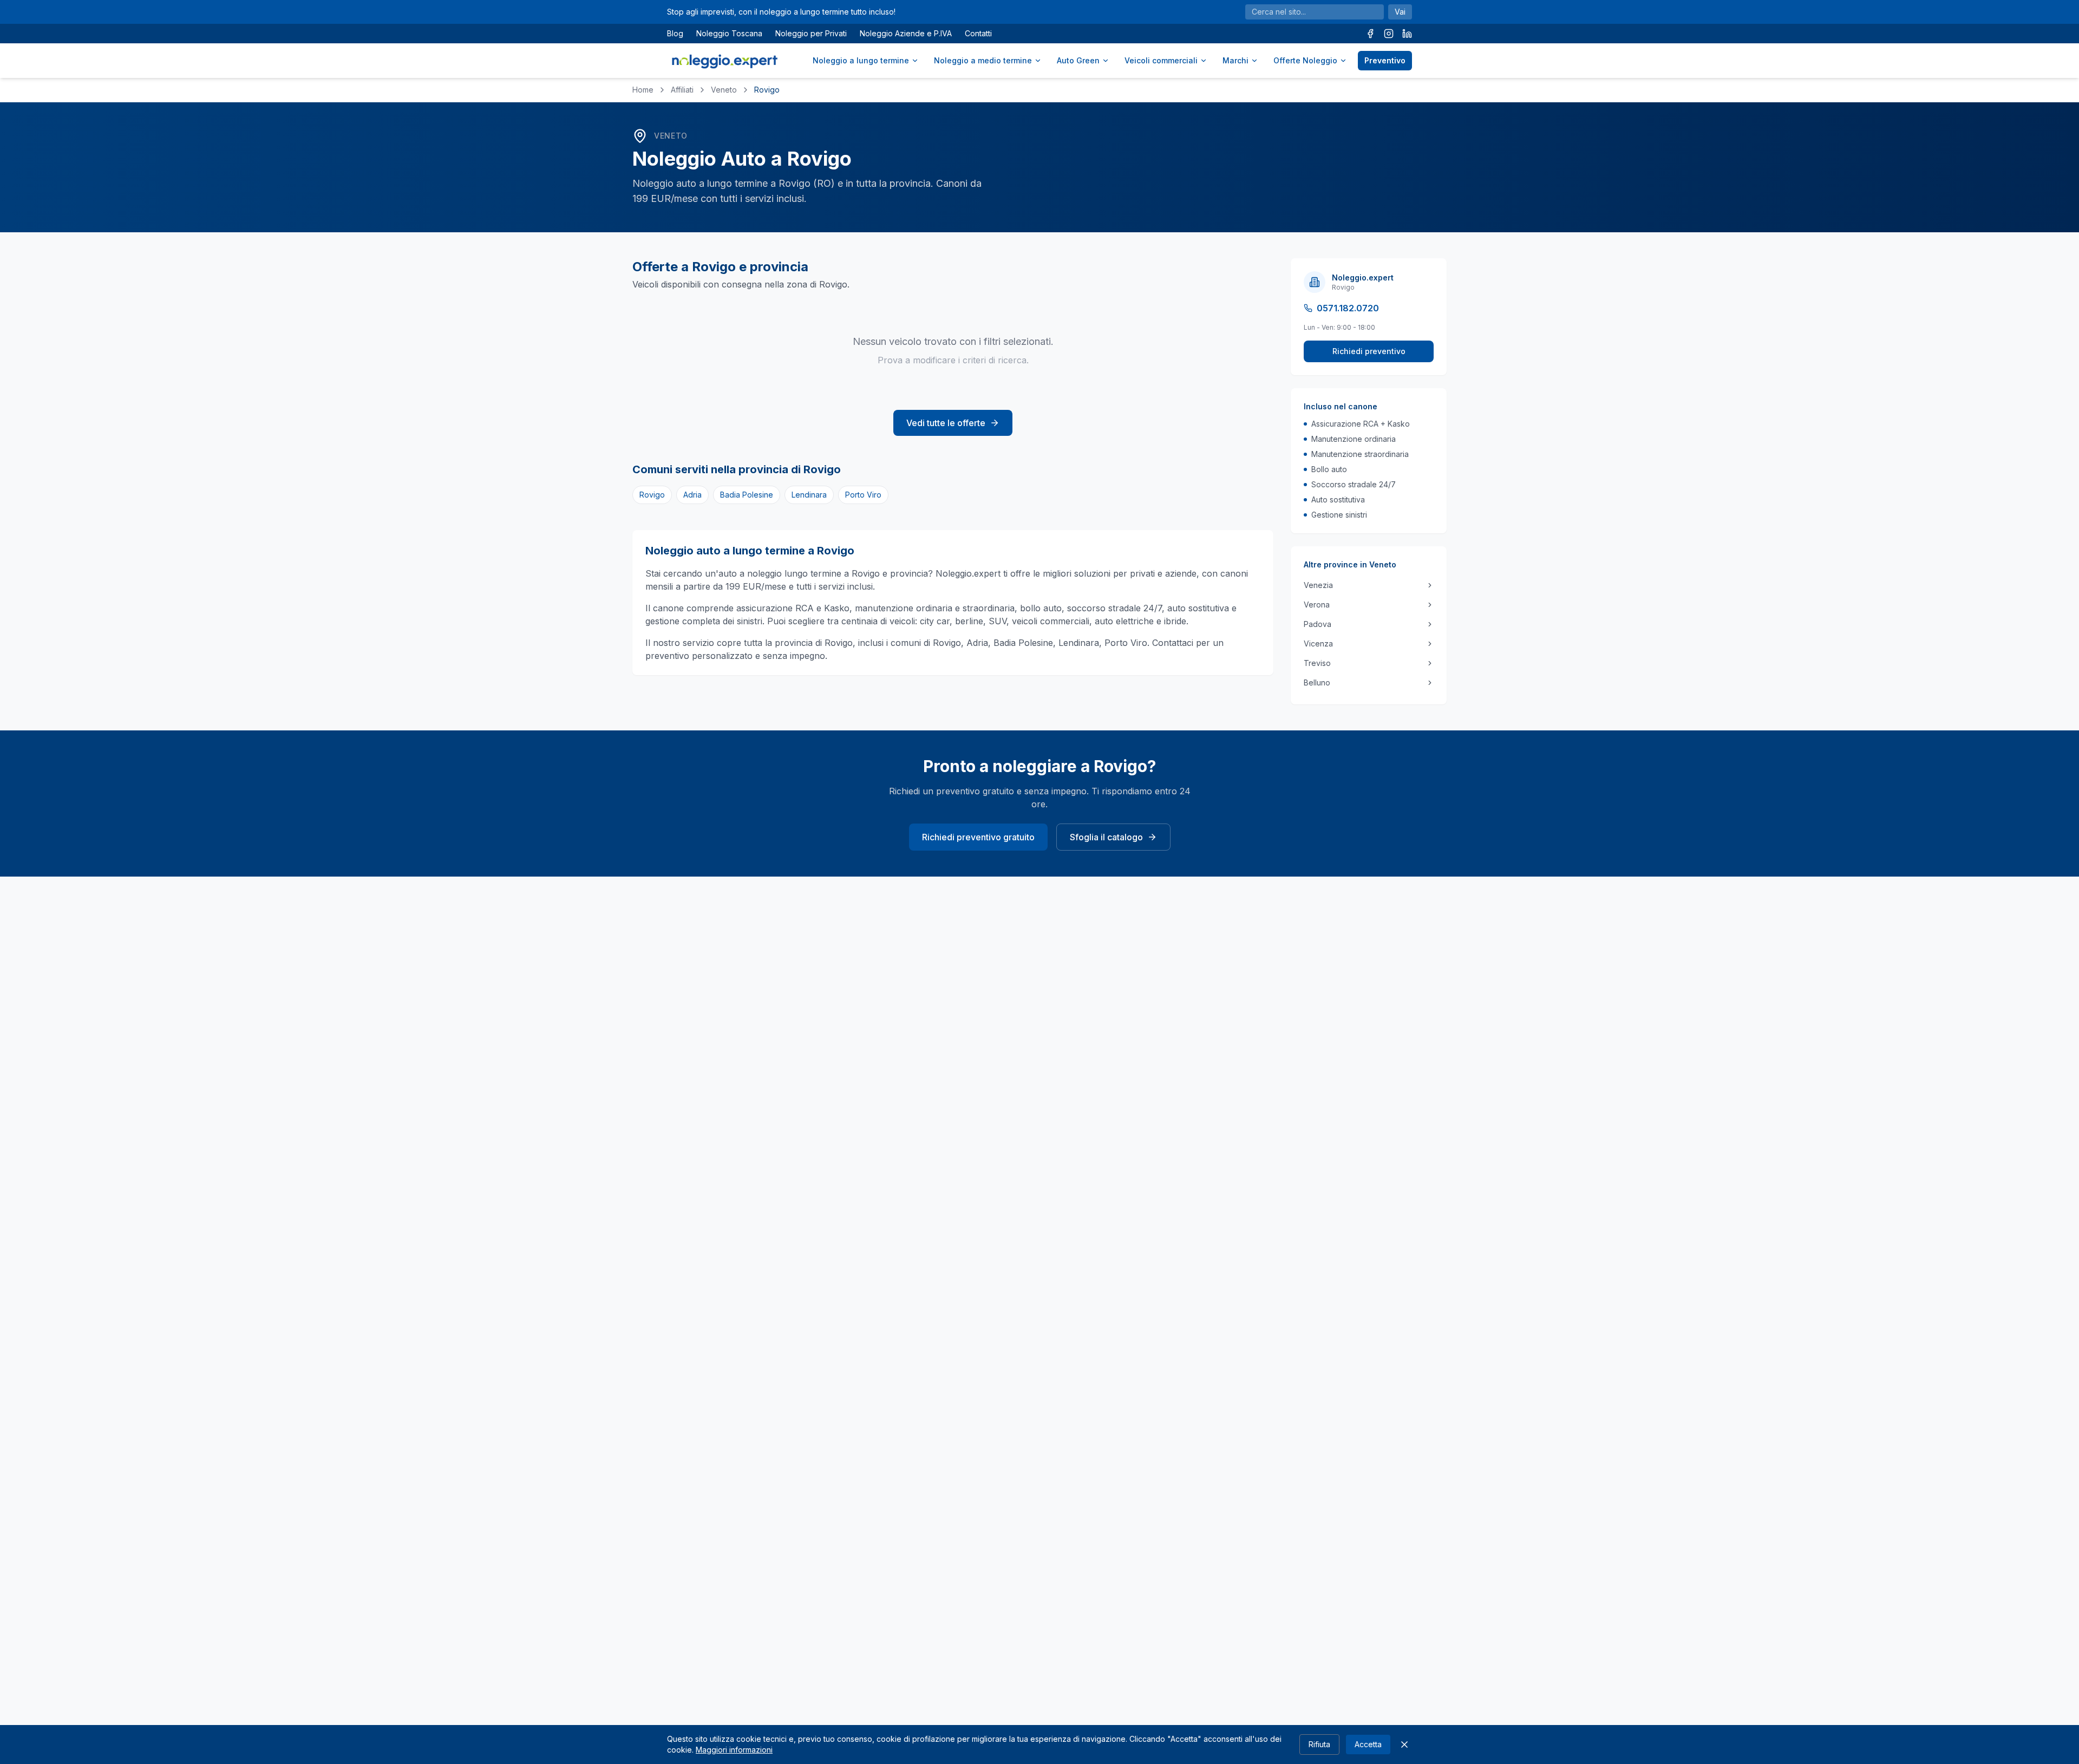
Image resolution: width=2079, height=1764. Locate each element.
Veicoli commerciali (1161, 60)
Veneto (724, 90)
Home (643, 90)
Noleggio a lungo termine (861, 60)
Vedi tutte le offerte (946, 423)
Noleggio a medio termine (983, 60)
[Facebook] (1370, 34)
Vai (1400, 12)
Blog (675, 33)
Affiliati (682, 90)
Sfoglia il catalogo (1106, 837)
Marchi (1235, 60)
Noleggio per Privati (811, 33)
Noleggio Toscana (729, 33)
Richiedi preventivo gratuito (978, 837)
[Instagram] (1389, 34)
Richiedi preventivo (1369, 351)
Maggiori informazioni (734, 1750)
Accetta (1368, 1744)
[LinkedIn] (1407, 34)
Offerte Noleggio (1305, 60)
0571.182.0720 (1348, 308)
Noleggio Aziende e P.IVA (906, 33)
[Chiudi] (1404, 1745)
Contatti (978, 33)
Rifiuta (1319, 1744)
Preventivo (1385, 60)
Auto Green (1078, 60)
